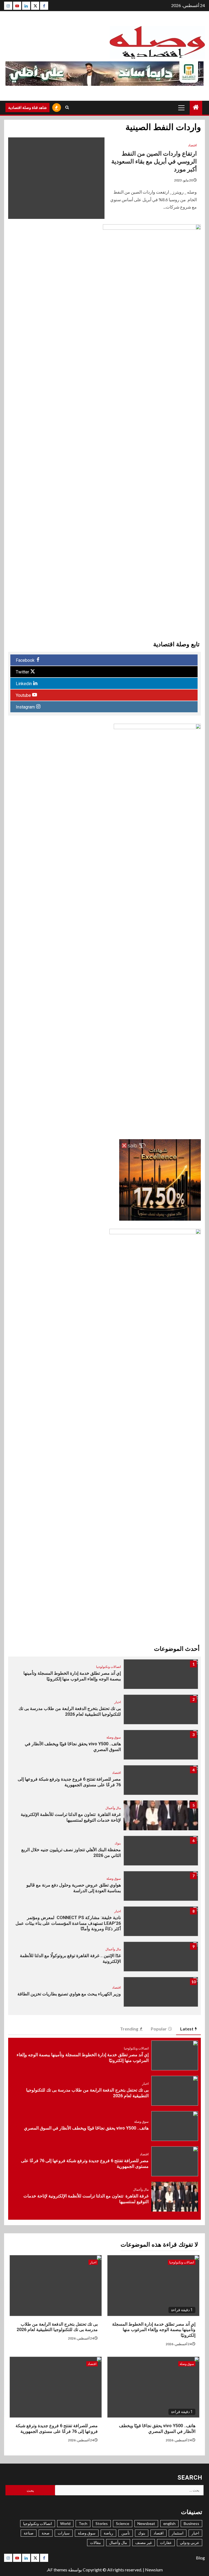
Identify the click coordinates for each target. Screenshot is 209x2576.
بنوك (118, 1843)
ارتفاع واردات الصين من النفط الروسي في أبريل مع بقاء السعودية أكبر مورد (154, 161)
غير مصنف (144, 2542)
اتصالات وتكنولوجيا (108, 1667)
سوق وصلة (114, 1737)
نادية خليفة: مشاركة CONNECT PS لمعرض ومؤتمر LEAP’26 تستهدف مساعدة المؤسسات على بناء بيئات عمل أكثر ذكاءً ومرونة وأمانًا (68, 1923)
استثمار (178, 2533)
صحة (46, 2533)
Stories (102, 2523)
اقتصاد (192, 145)
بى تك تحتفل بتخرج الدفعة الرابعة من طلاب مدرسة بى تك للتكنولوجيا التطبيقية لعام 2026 (70, 1711)
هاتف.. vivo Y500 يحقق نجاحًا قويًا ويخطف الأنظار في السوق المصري (86, 2128)
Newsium (154, 2570)
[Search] (67, 108)
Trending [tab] (129, 2029)
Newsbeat (146, 2523)
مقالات (96, 2542)
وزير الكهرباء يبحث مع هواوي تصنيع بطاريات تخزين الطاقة (69, 1994)
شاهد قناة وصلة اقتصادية (27, 107)
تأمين (126, 2533)
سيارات (64, 2533)
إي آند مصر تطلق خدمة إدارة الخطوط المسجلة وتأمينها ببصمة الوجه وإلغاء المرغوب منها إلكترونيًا (72, 1676)
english (169, 2523)
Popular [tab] (159, 2029)
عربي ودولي (190, 2542)
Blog (200, 2558)
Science (123, 2523)
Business (191, 2523)
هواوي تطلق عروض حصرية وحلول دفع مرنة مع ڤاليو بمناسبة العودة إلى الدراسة (74, 1888)
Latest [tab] (187, 2029)
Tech (83, 2523)
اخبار (118, 1702)
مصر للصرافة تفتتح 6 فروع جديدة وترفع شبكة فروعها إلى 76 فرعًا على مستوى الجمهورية (69, 1782)
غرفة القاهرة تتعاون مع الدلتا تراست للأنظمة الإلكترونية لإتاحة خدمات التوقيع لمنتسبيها (71, 1817)
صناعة (29, 2533)
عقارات (166, 2542)
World (65, 2523)
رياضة (108, 2533)
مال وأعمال (113, 1808)
